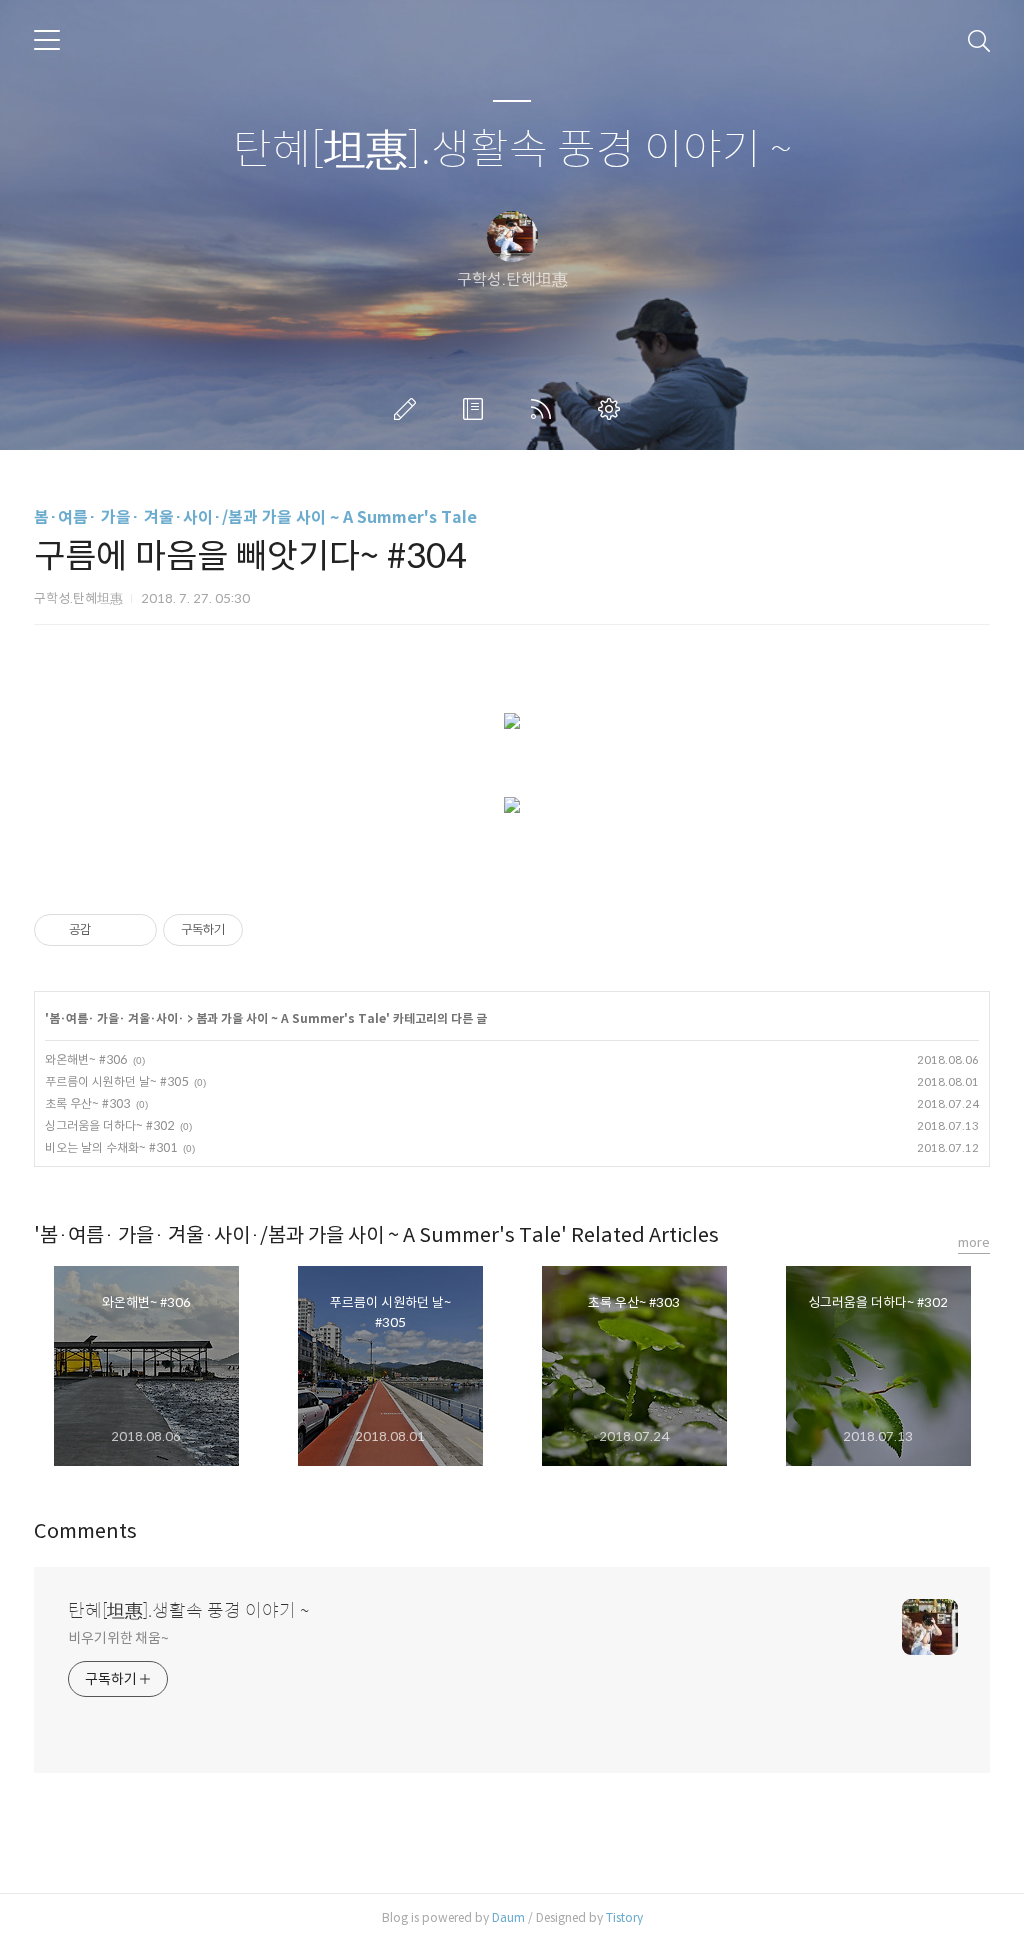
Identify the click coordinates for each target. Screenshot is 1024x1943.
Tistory (624, 1917)
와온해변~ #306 (86, 1059)
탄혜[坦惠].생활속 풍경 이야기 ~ (512, 150)
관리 (613, 409)
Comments (85, 1531)
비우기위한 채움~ (118, 1638)
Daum (508, 1917)
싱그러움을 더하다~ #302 (109, 1125)
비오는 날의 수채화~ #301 (111, 1147)
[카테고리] (47, 40)
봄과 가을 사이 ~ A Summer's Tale (291, 1018)
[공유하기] (109, 930)
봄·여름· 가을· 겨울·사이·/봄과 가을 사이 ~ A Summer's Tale (255, 517)
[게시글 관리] (134, 930)
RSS (545, 409)
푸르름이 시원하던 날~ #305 (116, 1081)
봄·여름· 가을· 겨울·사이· (116, 1018)
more (974, 1242)
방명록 (477, 409)
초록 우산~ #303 (87, 1103)
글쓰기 (409, 409)
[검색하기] (979, 40)
